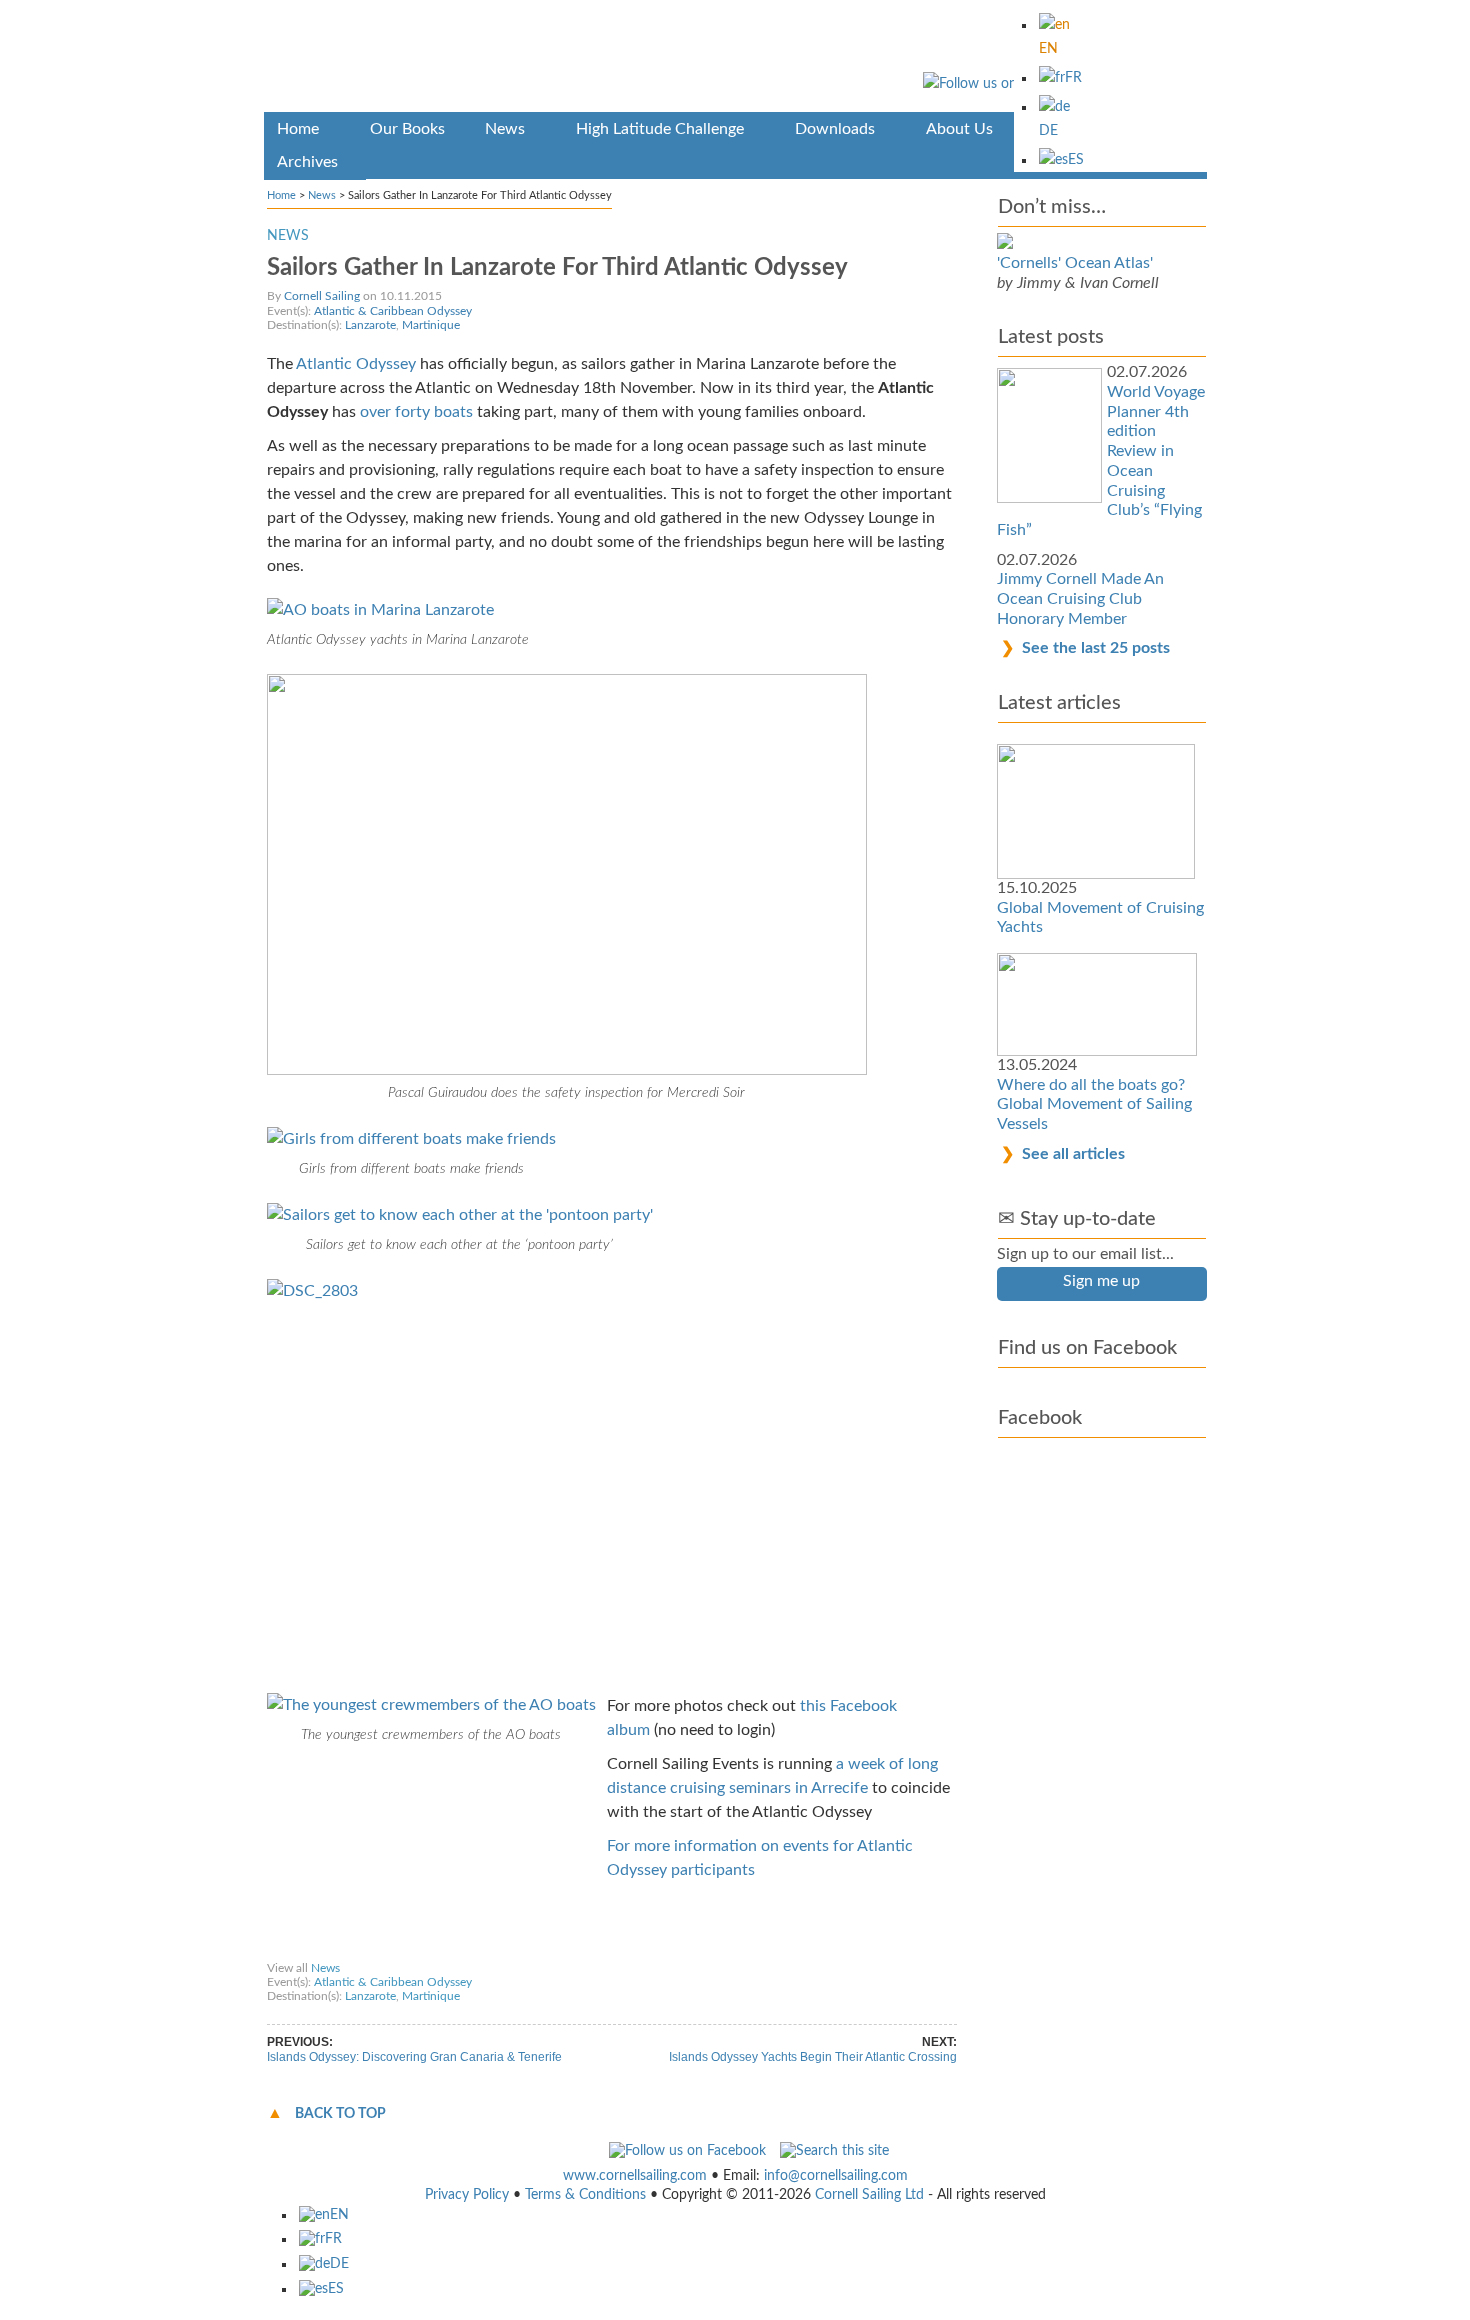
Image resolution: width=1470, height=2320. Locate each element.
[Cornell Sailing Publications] (735, 59)
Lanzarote (370, 325)
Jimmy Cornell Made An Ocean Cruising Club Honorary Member (1080, 598)
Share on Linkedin (655, 1949)
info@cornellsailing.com (836, 2176)
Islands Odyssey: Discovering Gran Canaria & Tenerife (414, 2057)
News (322, 195)
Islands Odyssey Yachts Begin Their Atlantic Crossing (813, 2057)
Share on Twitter (436, 1949)
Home (281, 195)
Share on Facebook (326, 1949)
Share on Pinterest (543, 1949)
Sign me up (1101, 1281)
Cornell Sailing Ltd (869, 2195)
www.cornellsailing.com (635, 2176)
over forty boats (416, 412)
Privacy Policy (467, 2195)
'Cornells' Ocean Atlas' (1075, 263)
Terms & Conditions (585, 2195)
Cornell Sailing (322, 296)
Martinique (431, 325)
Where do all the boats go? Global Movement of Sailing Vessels (1094, 1104)
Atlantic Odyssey (356, 364)
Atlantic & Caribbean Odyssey (393, 311)
